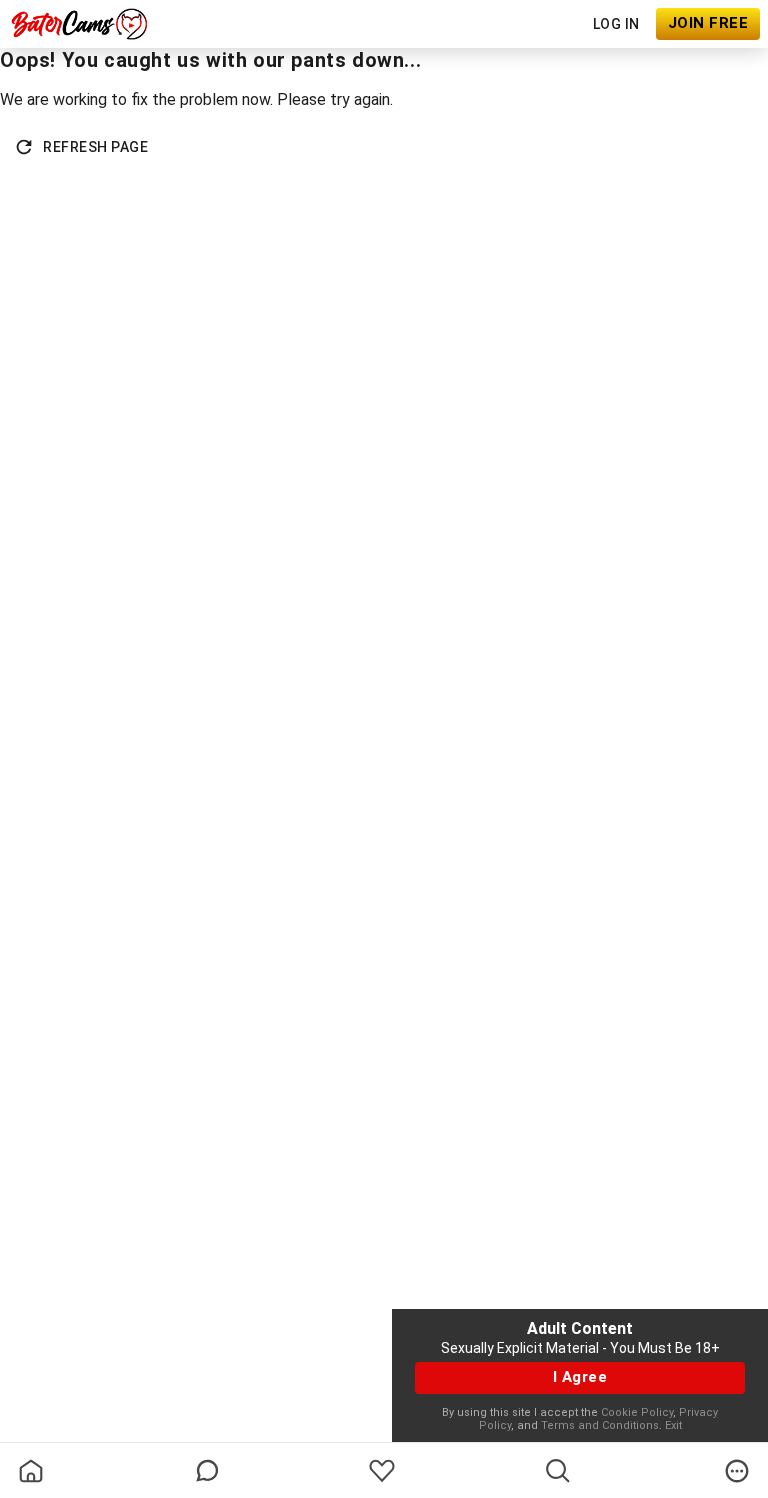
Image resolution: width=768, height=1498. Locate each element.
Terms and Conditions (600, 1425)
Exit (673, 1425)
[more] (737, 1471)
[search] (558, 1471)
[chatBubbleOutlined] (207, 1470)
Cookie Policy (637, 1412)
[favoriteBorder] (382, 1471)
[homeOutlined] (31, 1471)
